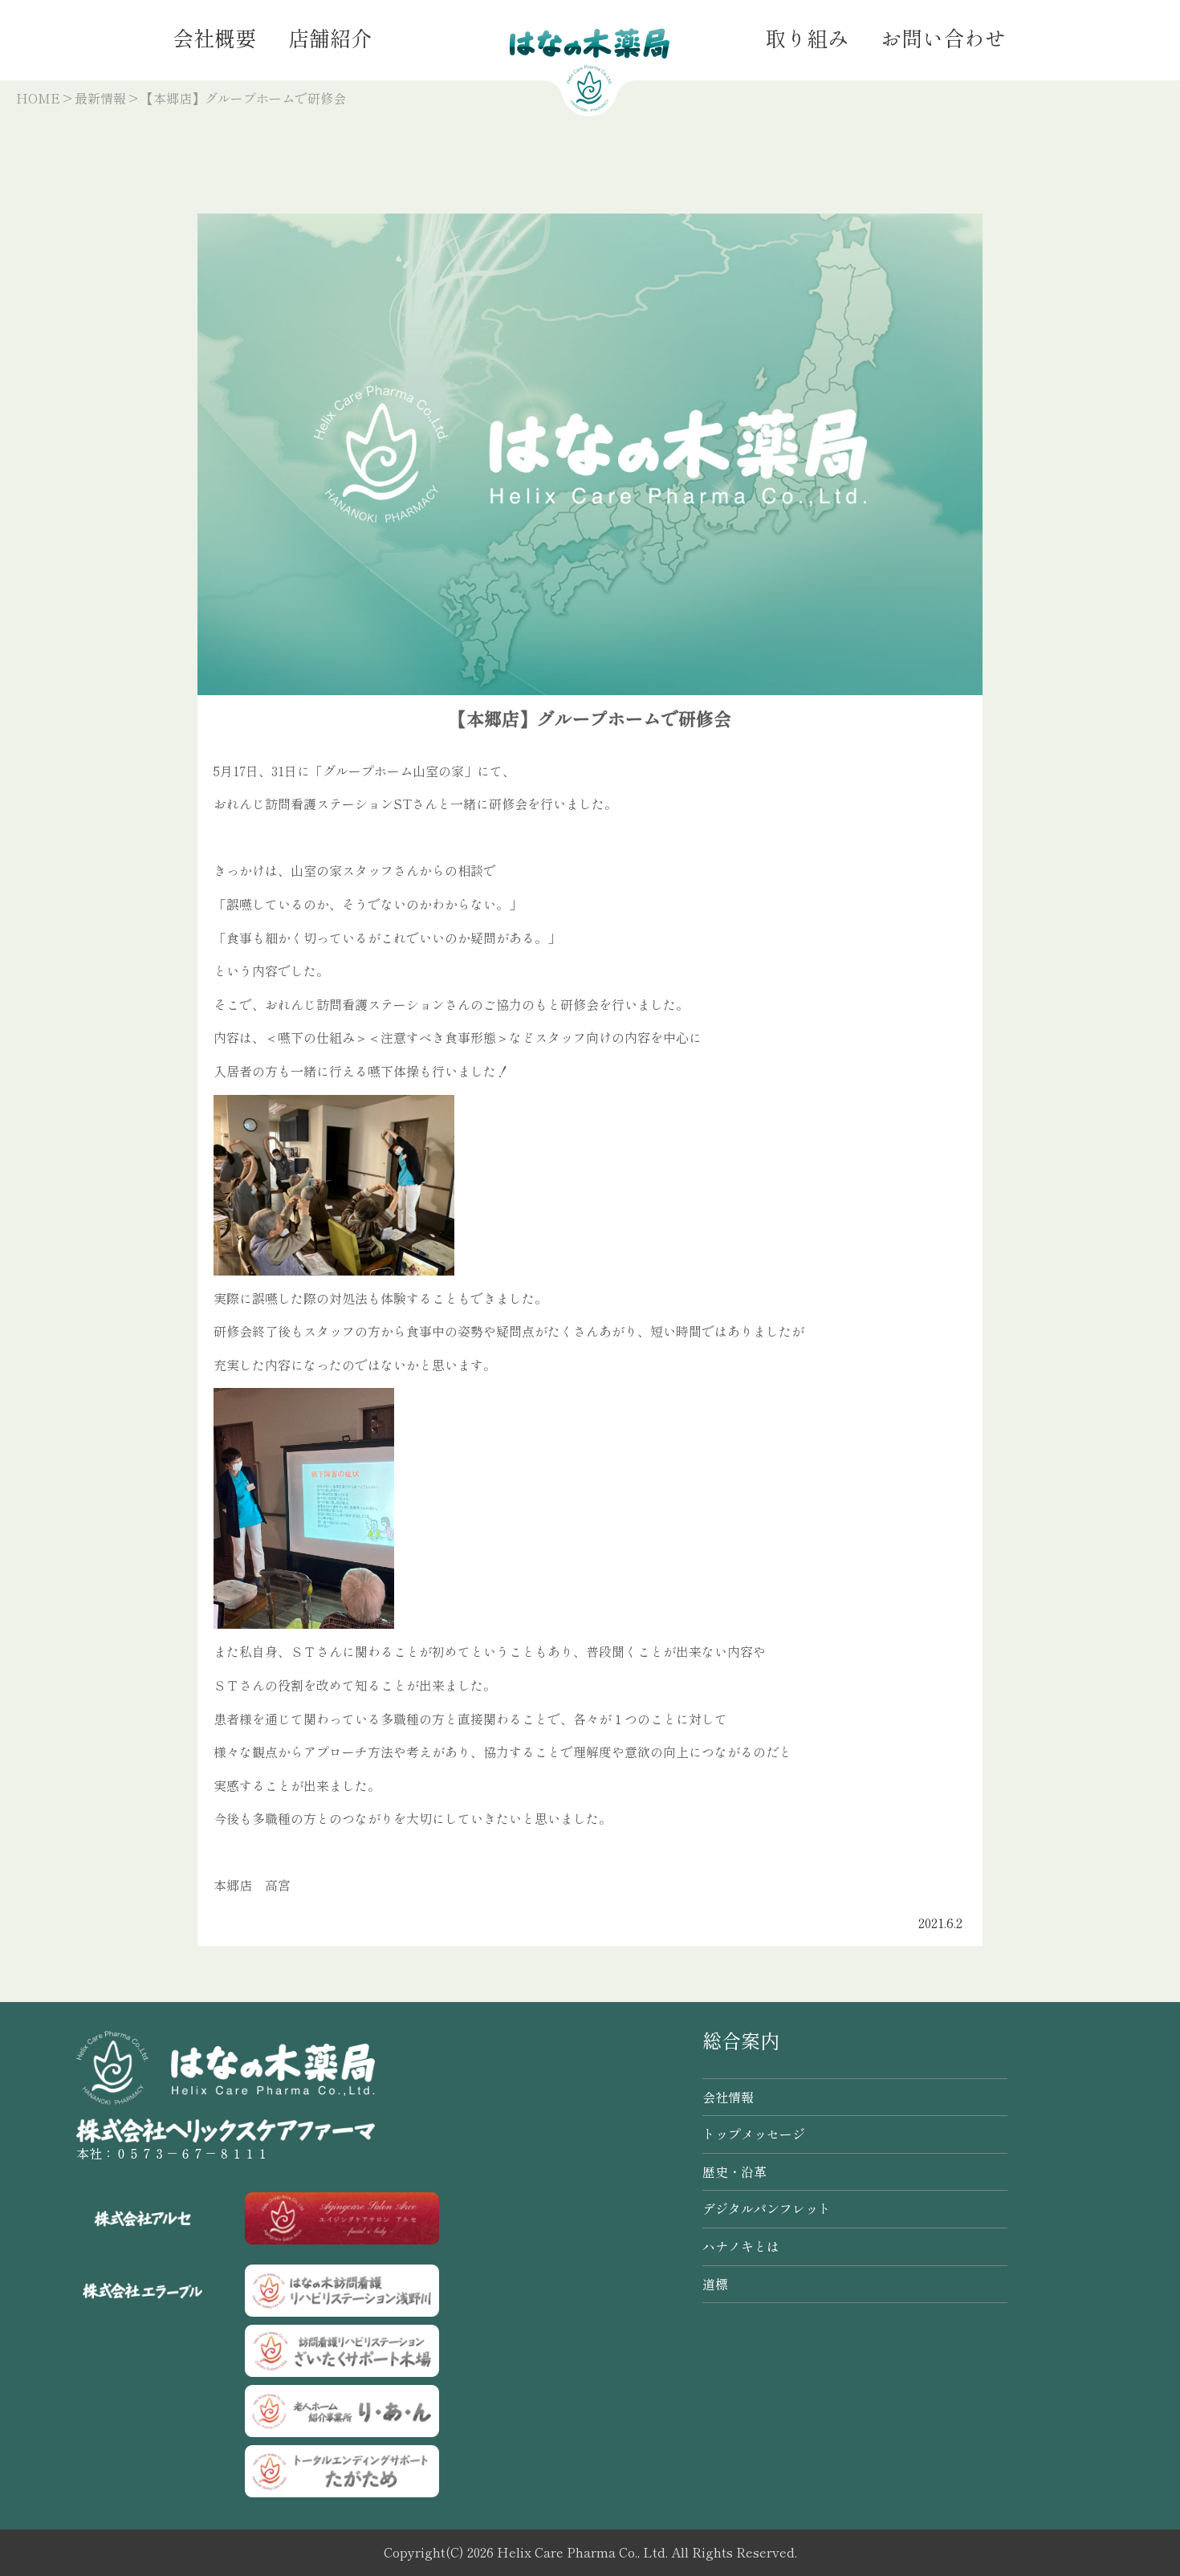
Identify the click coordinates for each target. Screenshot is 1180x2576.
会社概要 (214, 37)
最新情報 (100, 98)
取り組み (807, 37)
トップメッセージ (754, 2134)
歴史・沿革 (734, 2171)
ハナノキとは (741, 2246)
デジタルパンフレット (767, 2208)
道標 (715, 2284)
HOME (38, 98)
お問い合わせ (943, 37)
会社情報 (728, 2097)
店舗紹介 (330, 37)
